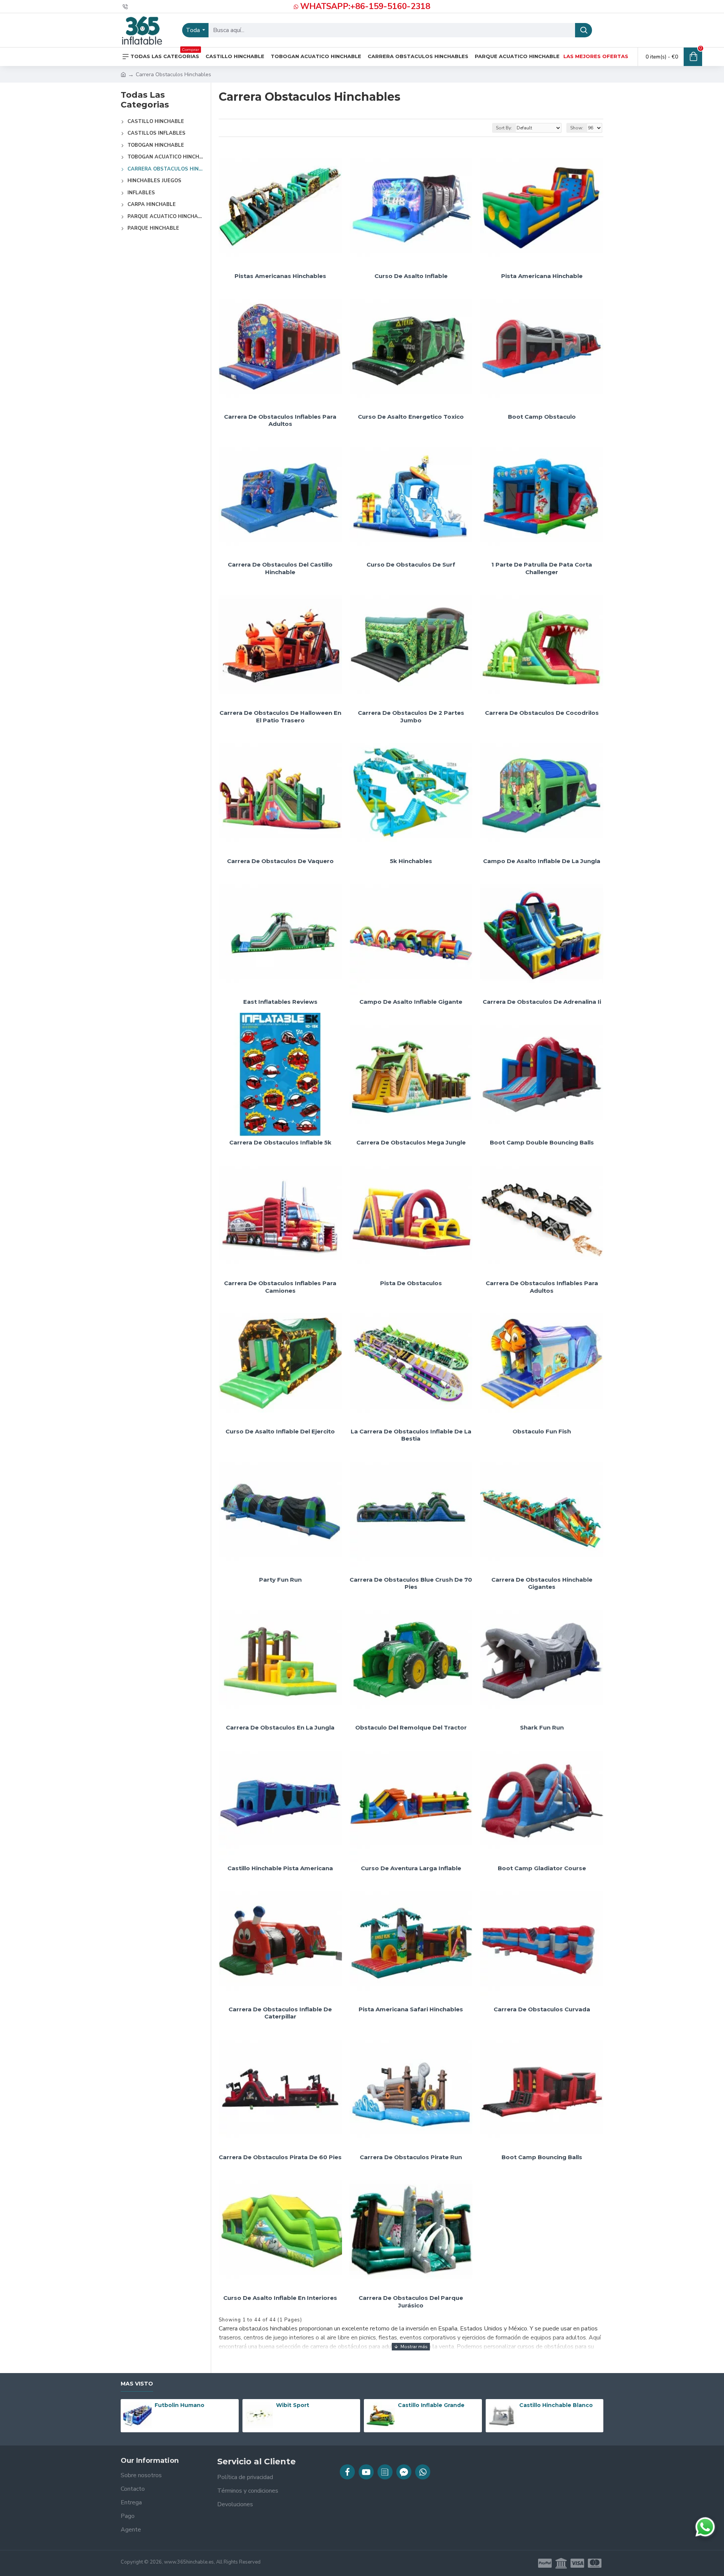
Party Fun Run (280, 1580)
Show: (577, 128)
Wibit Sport (293, 2405)
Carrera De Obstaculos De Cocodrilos (542, 713)
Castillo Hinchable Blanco (556, 2405)
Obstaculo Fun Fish (542, 1431)
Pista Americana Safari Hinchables (411, 2009)
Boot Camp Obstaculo (542, 417)
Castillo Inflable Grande (431, 2405)
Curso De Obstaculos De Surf (411, 565)
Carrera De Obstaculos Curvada (542, 2009)
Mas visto (137, 2384)
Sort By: (504, 128)
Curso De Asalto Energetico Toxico (411, 417)
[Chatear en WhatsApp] (705, 2527)
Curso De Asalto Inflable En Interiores (280, 2298)
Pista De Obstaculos (411, 1283)
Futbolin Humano (179, 2405)
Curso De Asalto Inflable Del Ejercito (280, 1431)
